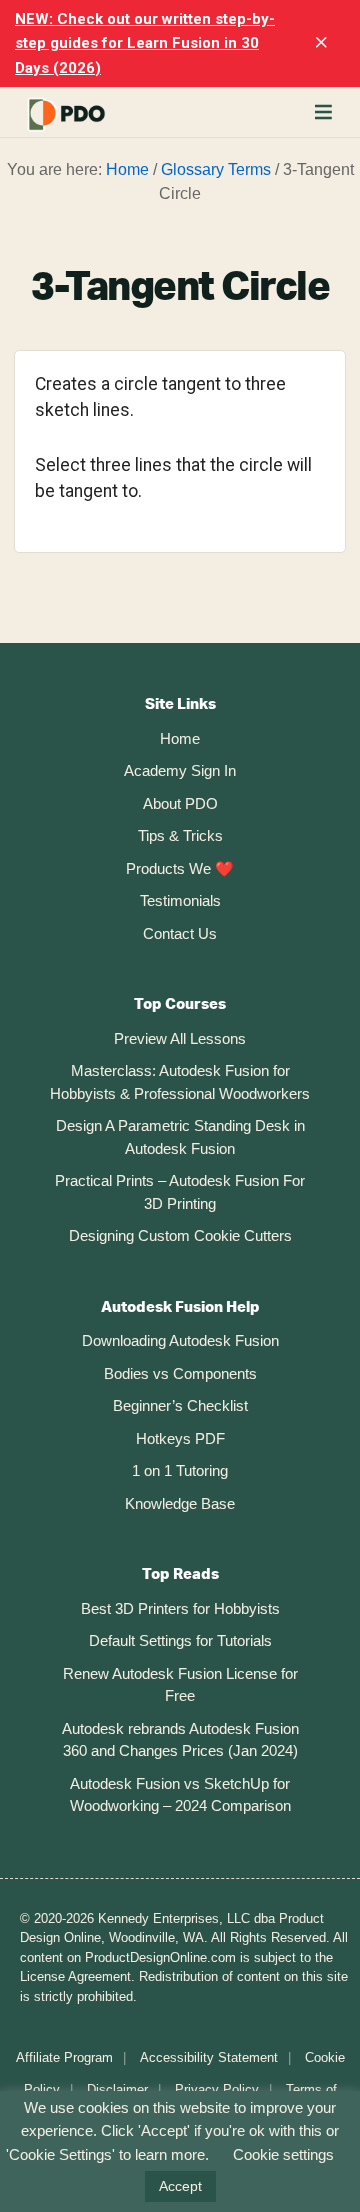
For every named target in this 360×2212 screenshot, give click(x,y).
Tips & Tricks (180, 835)
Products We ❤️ (180, 868)
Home (180, 738)
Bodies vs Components (180, 1373)
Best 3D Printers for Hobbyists (180, 1608)
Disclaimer (117, 2089)
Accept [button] (180, 2186)
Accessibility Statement (209, 2057)
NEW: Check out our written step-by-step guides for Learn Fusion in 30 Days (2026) (145, 43)
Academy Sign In (180, 770)
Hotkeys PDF (180, 1438)
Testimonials (180, 900)
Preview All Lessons (180, 1038)
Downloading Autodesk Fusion (180, 1340)
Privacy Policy (217, 2089)
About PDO (180, 803)
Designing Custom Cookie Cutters (180, 1235)
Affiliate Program (64, 2057)
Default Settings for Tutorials (180, 1640)
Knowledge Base (180, 1503)
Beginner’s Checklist (180, 1405)
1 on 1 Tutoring (180, 1470)
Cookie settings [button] (283, 2154)
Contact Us (180, 933)
